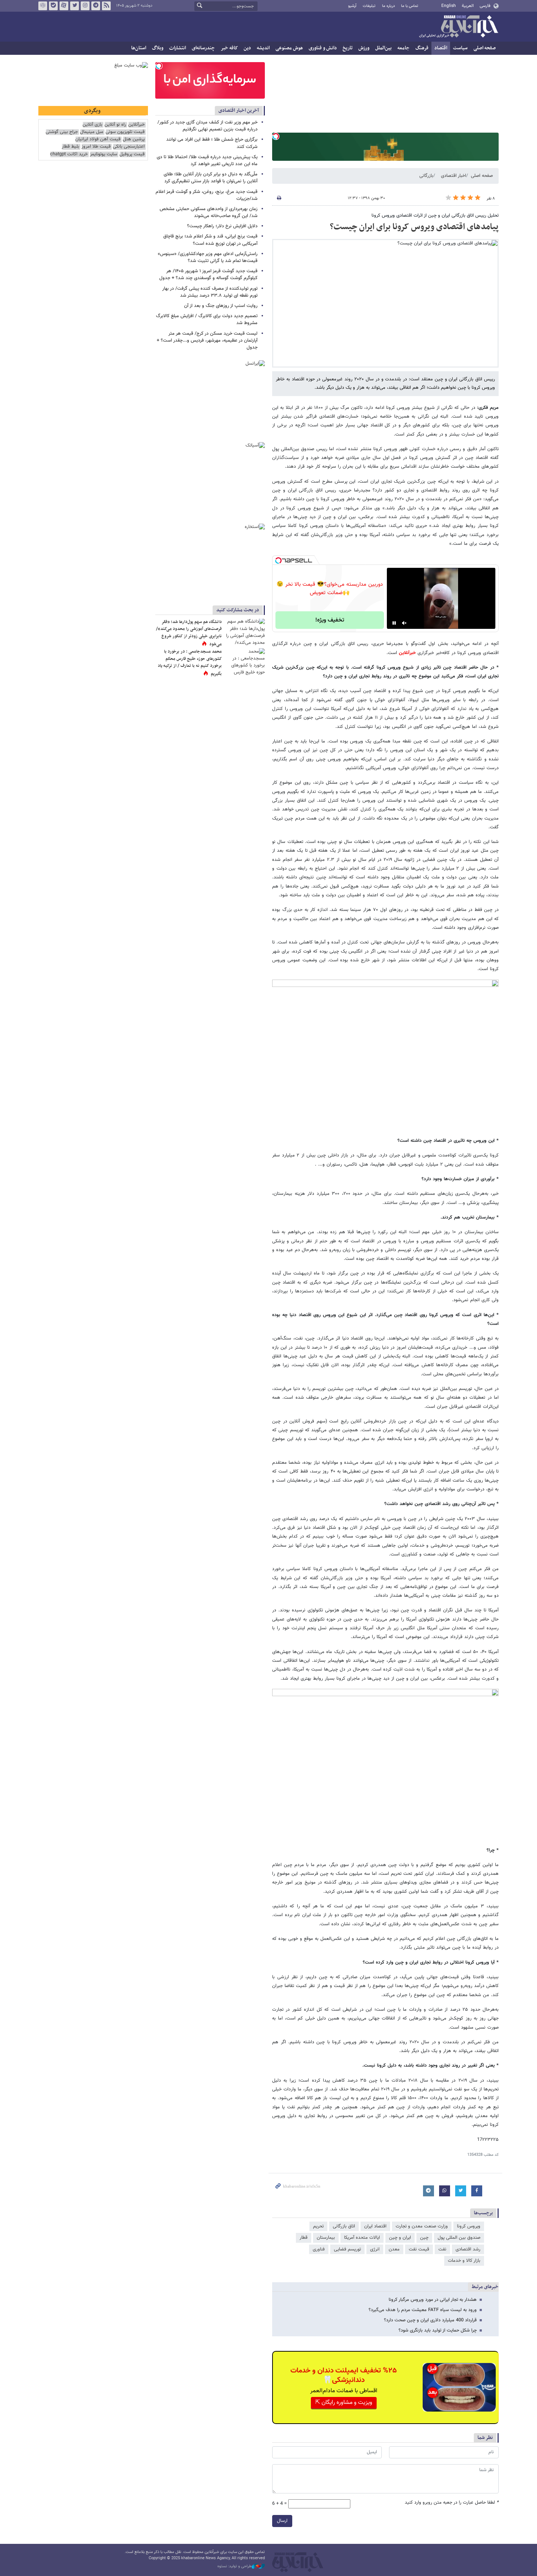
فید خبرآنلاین (106, 6)
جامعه (403, 48)
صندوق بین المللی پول (459, 2238)
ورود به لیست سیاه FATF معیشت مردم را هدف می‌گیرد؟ (423, 2310)
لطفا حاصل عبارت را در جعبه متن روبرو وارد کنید (452, 2503)
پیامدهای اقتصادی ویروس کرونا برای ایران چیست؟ (414, 227)
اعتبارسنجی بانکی (129, 147)
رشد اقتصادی (468, 2249)
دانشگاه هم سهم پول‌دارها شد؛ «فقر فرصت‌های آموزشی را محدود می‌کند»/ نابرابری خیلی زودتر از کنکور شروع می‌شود (189, 633)
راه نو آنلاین (115, 125)
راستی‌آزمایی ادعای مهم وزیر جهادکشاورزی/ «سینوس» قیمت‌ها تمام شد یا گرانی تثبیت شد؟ (208, 257)
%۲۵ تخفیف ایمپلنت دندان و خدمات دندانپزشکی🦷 (344, 2375)
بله (53, 6)
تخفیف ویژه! (330, 620)
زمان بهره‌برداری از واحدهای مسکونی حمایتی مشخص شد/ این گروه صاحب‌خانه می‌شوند (209, 212)
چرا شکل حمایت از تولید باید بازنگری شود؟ (438, 2330)
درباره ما (389, 6)
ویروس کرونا (469, 2226)
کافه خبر (229, 48)
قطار (304, 2238)
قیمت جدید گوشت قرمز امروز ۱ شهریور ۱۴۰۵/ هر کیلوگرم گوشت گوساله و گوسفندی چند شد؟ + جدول (208, 275)
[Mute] (404, 623)
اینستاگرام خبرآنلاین (85, 6)
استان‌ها (139, 48)
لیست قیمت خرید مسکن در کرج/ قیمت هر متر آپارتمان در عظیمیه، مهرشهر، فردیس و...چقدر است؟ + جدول (207, 341)
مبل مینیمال (92, 132)
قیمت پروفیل (132, 154)
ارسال (282, 2521)
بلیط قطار (71, 147)
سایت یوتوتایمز (104, 154)
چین (424, 2238)
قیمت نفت (419, 2249)
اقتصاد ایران (375, 2226)
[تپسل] (276, 136)
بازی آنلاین (92, 125)
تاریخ (348, 48)
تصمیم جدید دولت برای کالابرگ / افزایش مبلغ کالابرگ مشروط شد (207, 320)
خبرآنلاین (458, 27)
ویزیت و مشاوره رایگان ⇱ (344, 2403)
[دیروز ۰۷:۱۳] (245, 662)
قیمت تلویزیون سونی (125, 132)
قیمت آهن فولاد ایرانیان (98, 139)
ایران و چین (400, 2238)
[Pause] (394, 623)
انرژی (375, 2249)
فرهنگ (422, 48)
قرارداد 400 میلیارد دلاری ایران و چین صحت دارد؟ (430, 2320)
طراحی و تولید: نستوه (235, 2566)
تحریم (318, 2226)
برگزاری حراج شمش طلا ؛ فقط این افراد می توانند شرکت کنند (212, 143)
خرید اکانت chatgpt (69, 154)
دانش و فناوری (323, 48)
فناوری (319, 2249)
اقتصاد (441, 48)
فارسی (485, 6)
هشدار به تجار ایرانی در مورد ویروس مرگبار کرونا (433, 2300)
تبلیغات (369, 6)
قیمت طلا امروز (96, 147)
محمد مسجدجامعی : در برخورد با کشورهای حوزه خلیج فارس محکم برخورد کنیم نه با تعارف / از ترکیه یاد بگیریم (190, 663)
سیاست (460, 48)
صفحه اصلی (485, 48)
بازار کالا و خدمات (464, 2261)
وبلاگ (158, 48)
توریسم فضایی (347, 2249)
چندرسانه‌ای (203, 48)
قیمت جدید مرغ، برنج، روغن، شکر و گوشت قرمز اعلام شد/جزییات (207, 195)
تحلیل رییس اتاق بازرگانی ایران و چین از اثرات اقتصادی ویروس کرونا (435, 216)
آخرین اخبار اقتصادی (239, 111)
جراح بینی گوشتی (62, 132)
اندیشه (263, 48)
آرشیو (352, 6)
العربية (468, 6)
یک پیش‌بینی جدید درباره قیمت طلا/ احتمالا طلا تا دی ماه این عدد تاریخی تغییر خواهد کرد (207, 161)
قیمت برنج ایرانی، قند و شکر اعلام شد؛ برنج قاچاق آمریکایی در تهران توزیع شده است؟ (210, 240)
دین (247, 48)
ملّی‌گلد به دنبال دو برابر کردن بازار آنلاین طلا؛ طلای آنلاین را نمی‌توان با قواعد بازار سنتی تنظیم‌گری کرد (211, 178)
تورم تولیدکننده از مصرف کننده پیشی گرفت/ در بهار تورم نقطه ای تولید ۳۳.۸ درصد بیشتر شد (210, 292)
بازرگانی (426, 176)
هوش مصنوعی (289, 48)
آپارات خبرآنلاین (64, 6)
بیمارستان (326, 2238)
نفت (442, 2249)
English (449, 6)
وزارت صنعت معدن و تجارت (422, 2226)
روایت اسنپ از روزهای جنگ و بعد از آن (221, 306)
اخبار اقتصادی (454, 176)
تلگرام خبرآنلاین (96, 6)
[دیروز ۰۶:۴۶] (245, 632)
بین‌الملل (383, 48)
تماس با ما (410, 6)
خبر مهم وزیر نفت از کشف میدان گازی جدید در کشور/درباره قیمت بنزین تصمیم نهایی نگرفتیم (207, 126)
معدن (394, 2249)
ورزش (364, 48)
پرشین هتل (134, 139)
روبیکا (43, 6)
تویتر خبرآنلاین (75, 6)
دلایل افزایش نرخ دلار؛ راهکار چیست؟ (222, 226)
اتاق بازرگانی (344, 2226)
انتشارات (178, 48)
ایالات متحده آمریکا (362, 2238)
